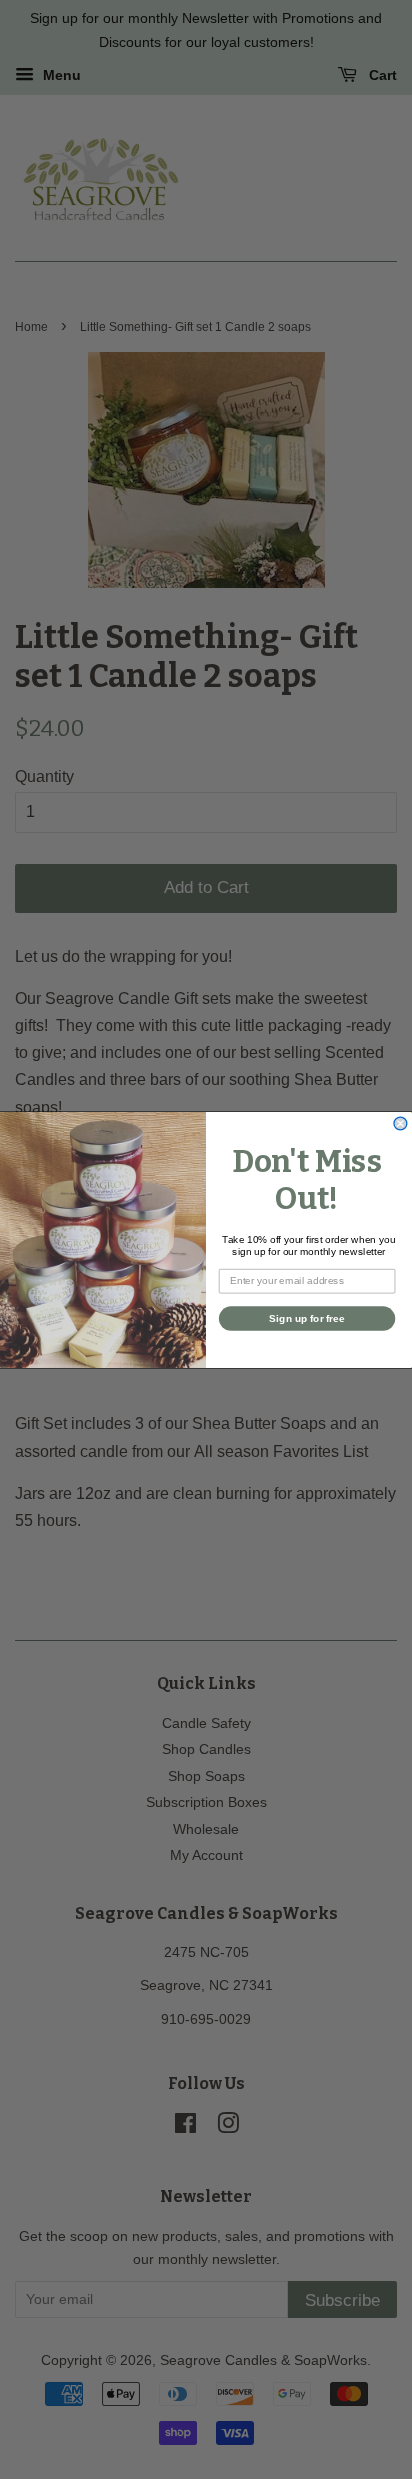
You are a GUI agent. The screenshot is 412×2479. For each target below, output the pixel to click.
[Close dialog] (400, 1123)
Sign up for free (306, 1317)
